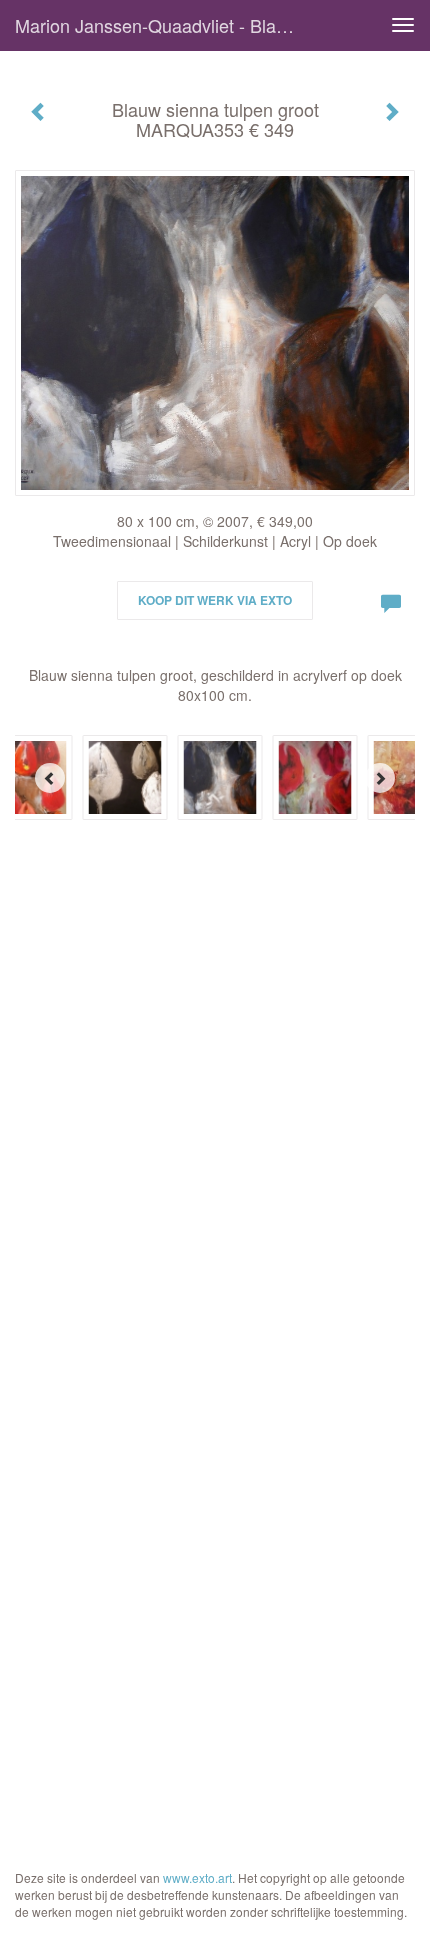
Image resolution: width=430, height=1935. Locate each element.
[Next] (380, 778)
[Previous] (50, 778)
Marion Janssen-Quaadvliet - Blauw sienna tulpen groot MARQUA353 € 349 (163, 25)
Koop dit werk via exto (215, 600)
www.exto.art (197, 1877)
